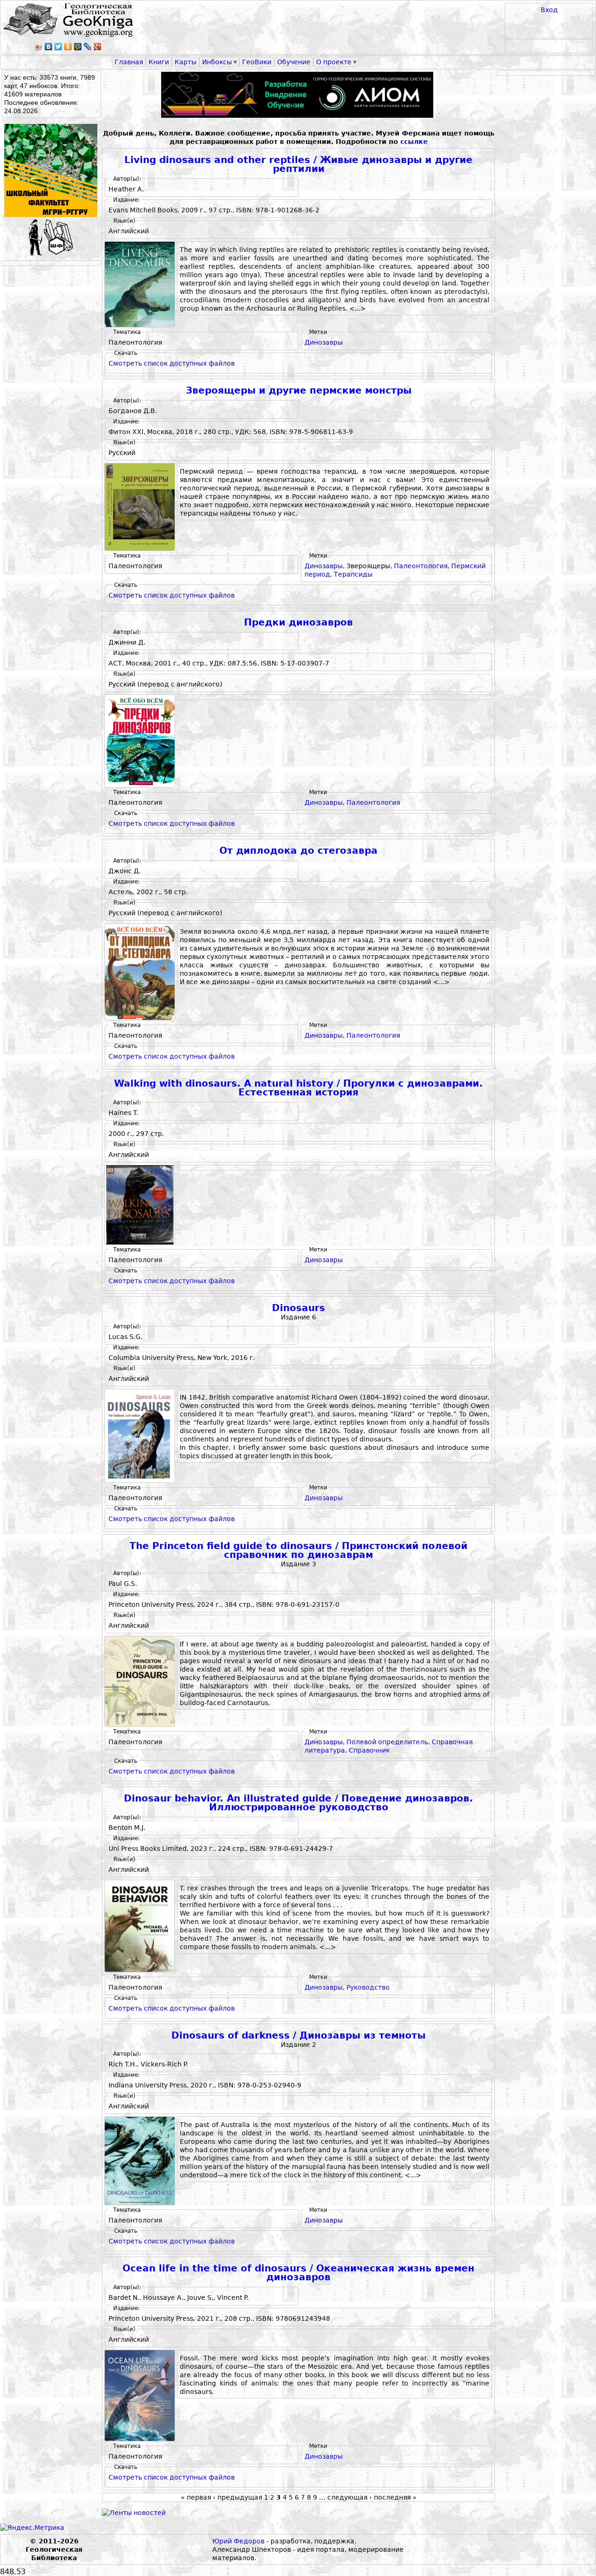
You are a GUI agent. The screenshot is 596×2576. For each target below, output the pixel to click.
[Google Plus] (98, 47)
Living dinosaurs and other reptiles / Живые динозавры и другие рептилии (298, 165)
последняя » (395, 2497)
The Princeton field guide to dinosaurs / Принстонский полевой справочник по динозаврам (298, 1551)
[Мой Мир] (78, 47)
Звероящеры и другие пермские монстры (299, 391)
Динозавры (324, 342)
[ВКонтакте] (49, 47)
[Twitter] (58, 47)
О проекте (334, 62)
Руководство (368, 1987)
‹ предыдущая (237, 2497)
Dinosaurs (298, 1308)
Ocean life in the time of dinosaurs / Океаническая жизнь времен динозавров (298, 2273)
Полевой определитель (387, 1742)
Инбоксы (217, 62)
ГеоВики (257, 62)
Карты (186, 62)
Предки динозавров (298, 622)
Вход (549, 10)
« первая (196, 2497)
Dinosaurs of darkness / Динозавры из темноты (298, 2036)
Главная (129, 62)
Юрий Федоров (238, 2541)
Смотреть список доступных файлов (172, 363)
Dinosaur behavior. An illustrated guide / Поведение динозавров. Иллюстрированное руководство (298, 1803)
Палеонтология (421, 566)
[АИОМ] (298, 95)
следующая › (350, 2497)
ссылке (414, 142)
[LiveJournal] (88, 47)
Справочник (369, 1750)
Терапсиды (353, 574)
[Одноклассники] (68, 47)
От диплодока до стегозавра (298, 851)
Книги (159, 62)
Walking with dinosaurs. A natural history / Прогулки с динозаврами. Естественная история (298, 1088)
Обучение (294, 62)
